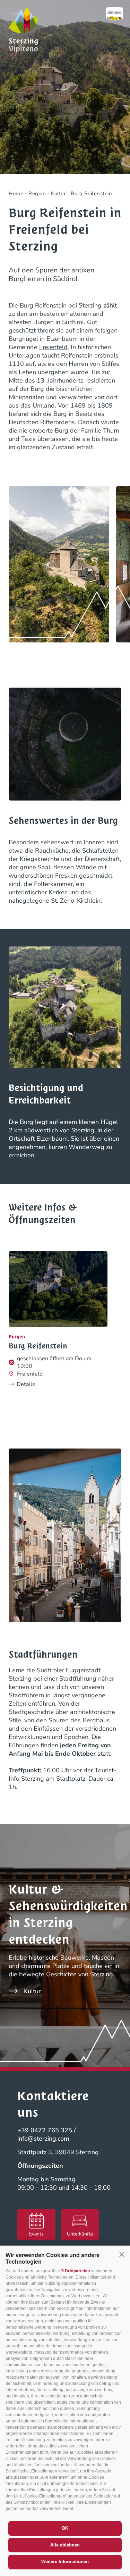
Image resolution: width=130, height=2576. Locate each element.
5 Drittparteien (76, 2271)
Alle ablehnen (65, 2545)
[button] (122, 2255)
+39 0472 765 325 (45, 2130)
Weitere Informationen (65, 2562)
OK (65, 2528)
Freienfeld (53, 347)
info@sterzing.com (43, 2139)
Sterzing (90, 305)
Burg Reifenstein (38, 1346)
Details (26, 1384)
